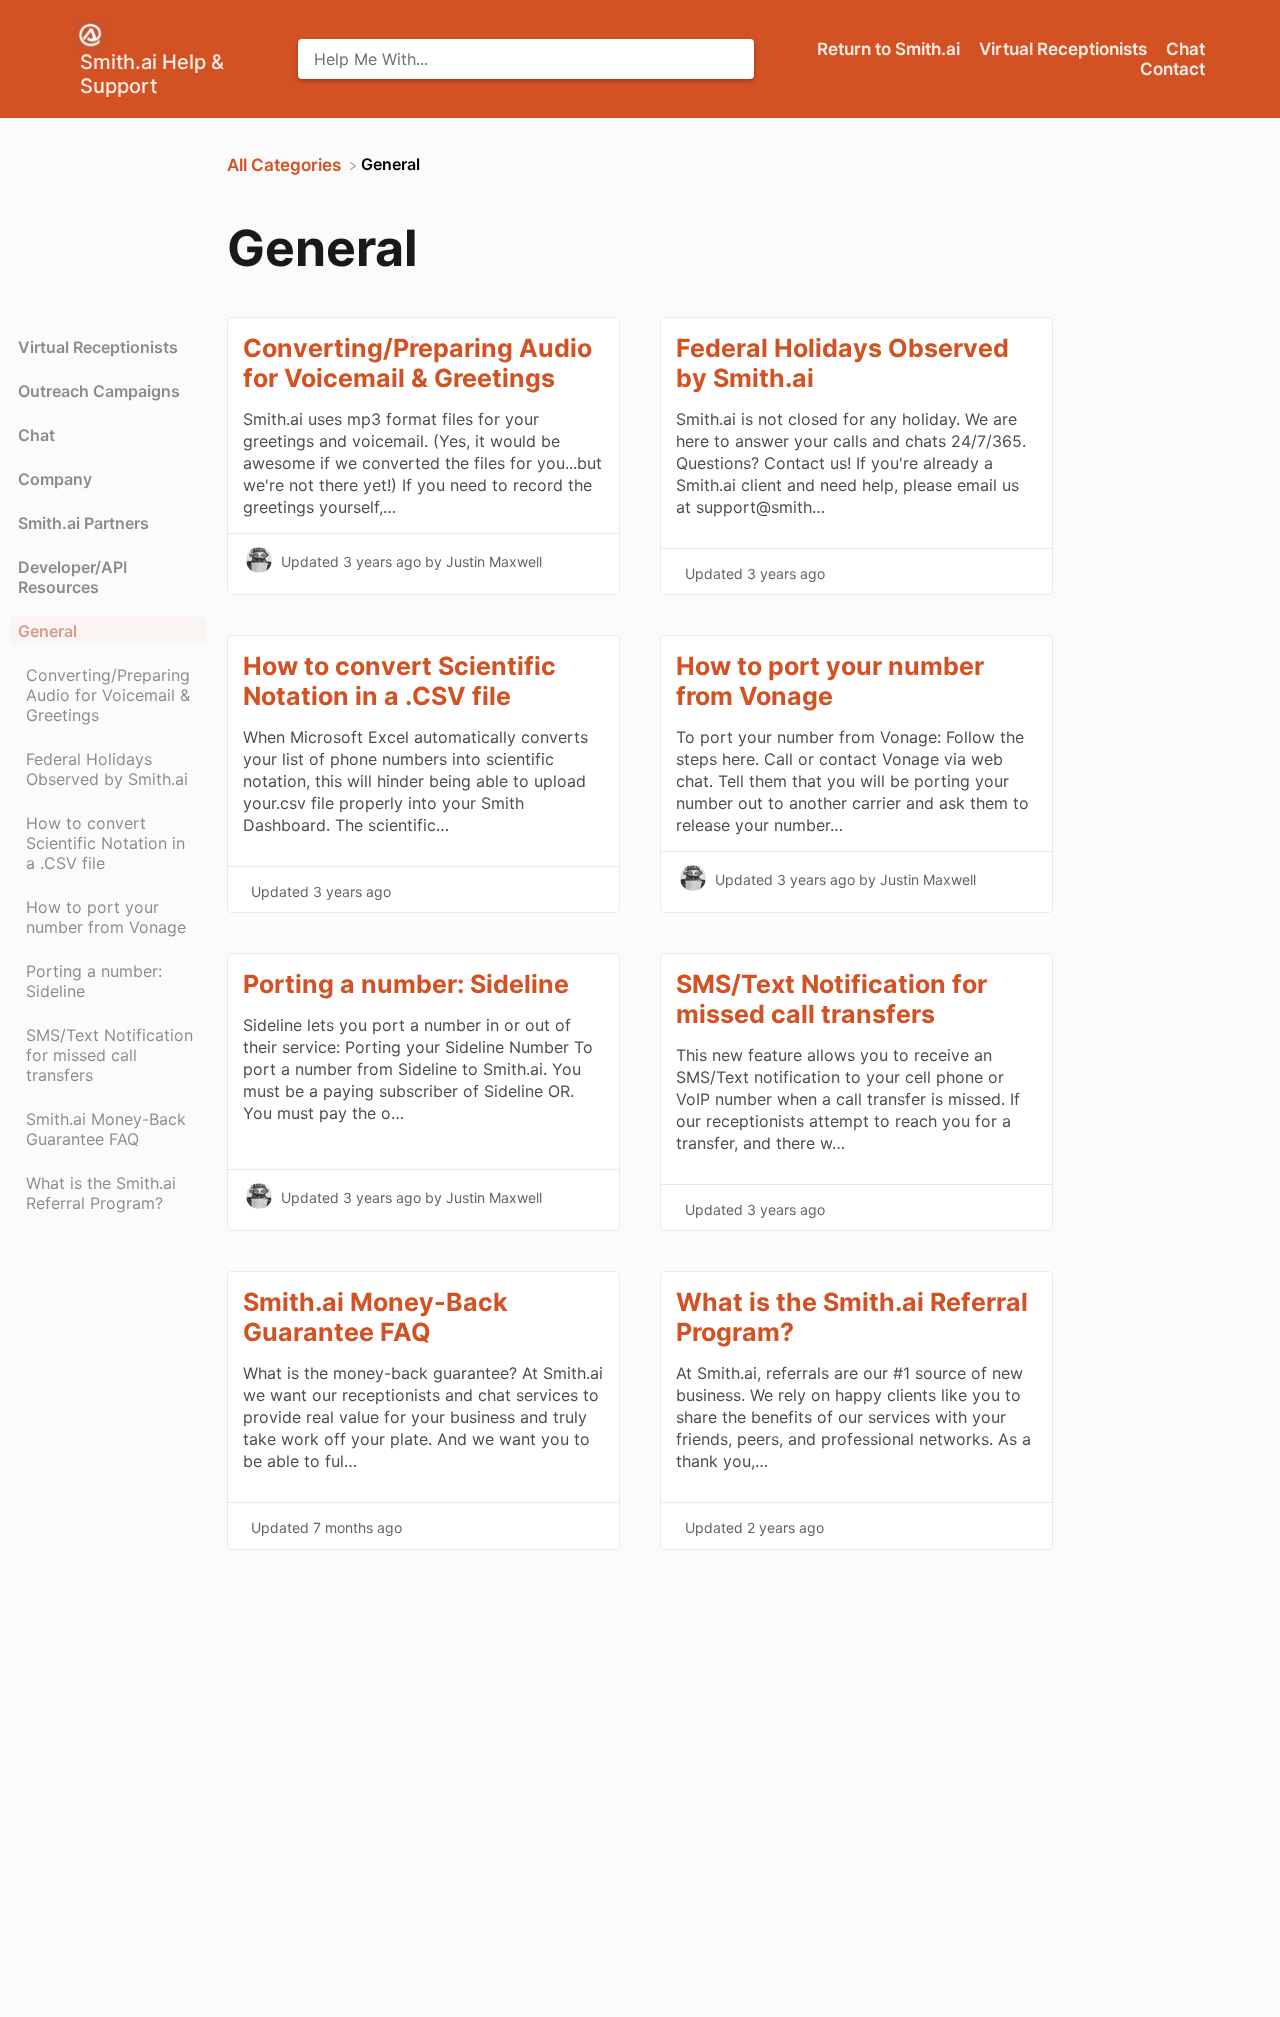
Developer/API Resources (72, 577)
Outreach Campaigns (99, 391)
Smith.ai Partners (83, 523)
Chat (1185, 49)
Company (55, 479)
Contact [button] (1172, 69)
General (47, 631)
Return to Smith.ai (890, 49)
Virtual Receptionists (1065, 49)
